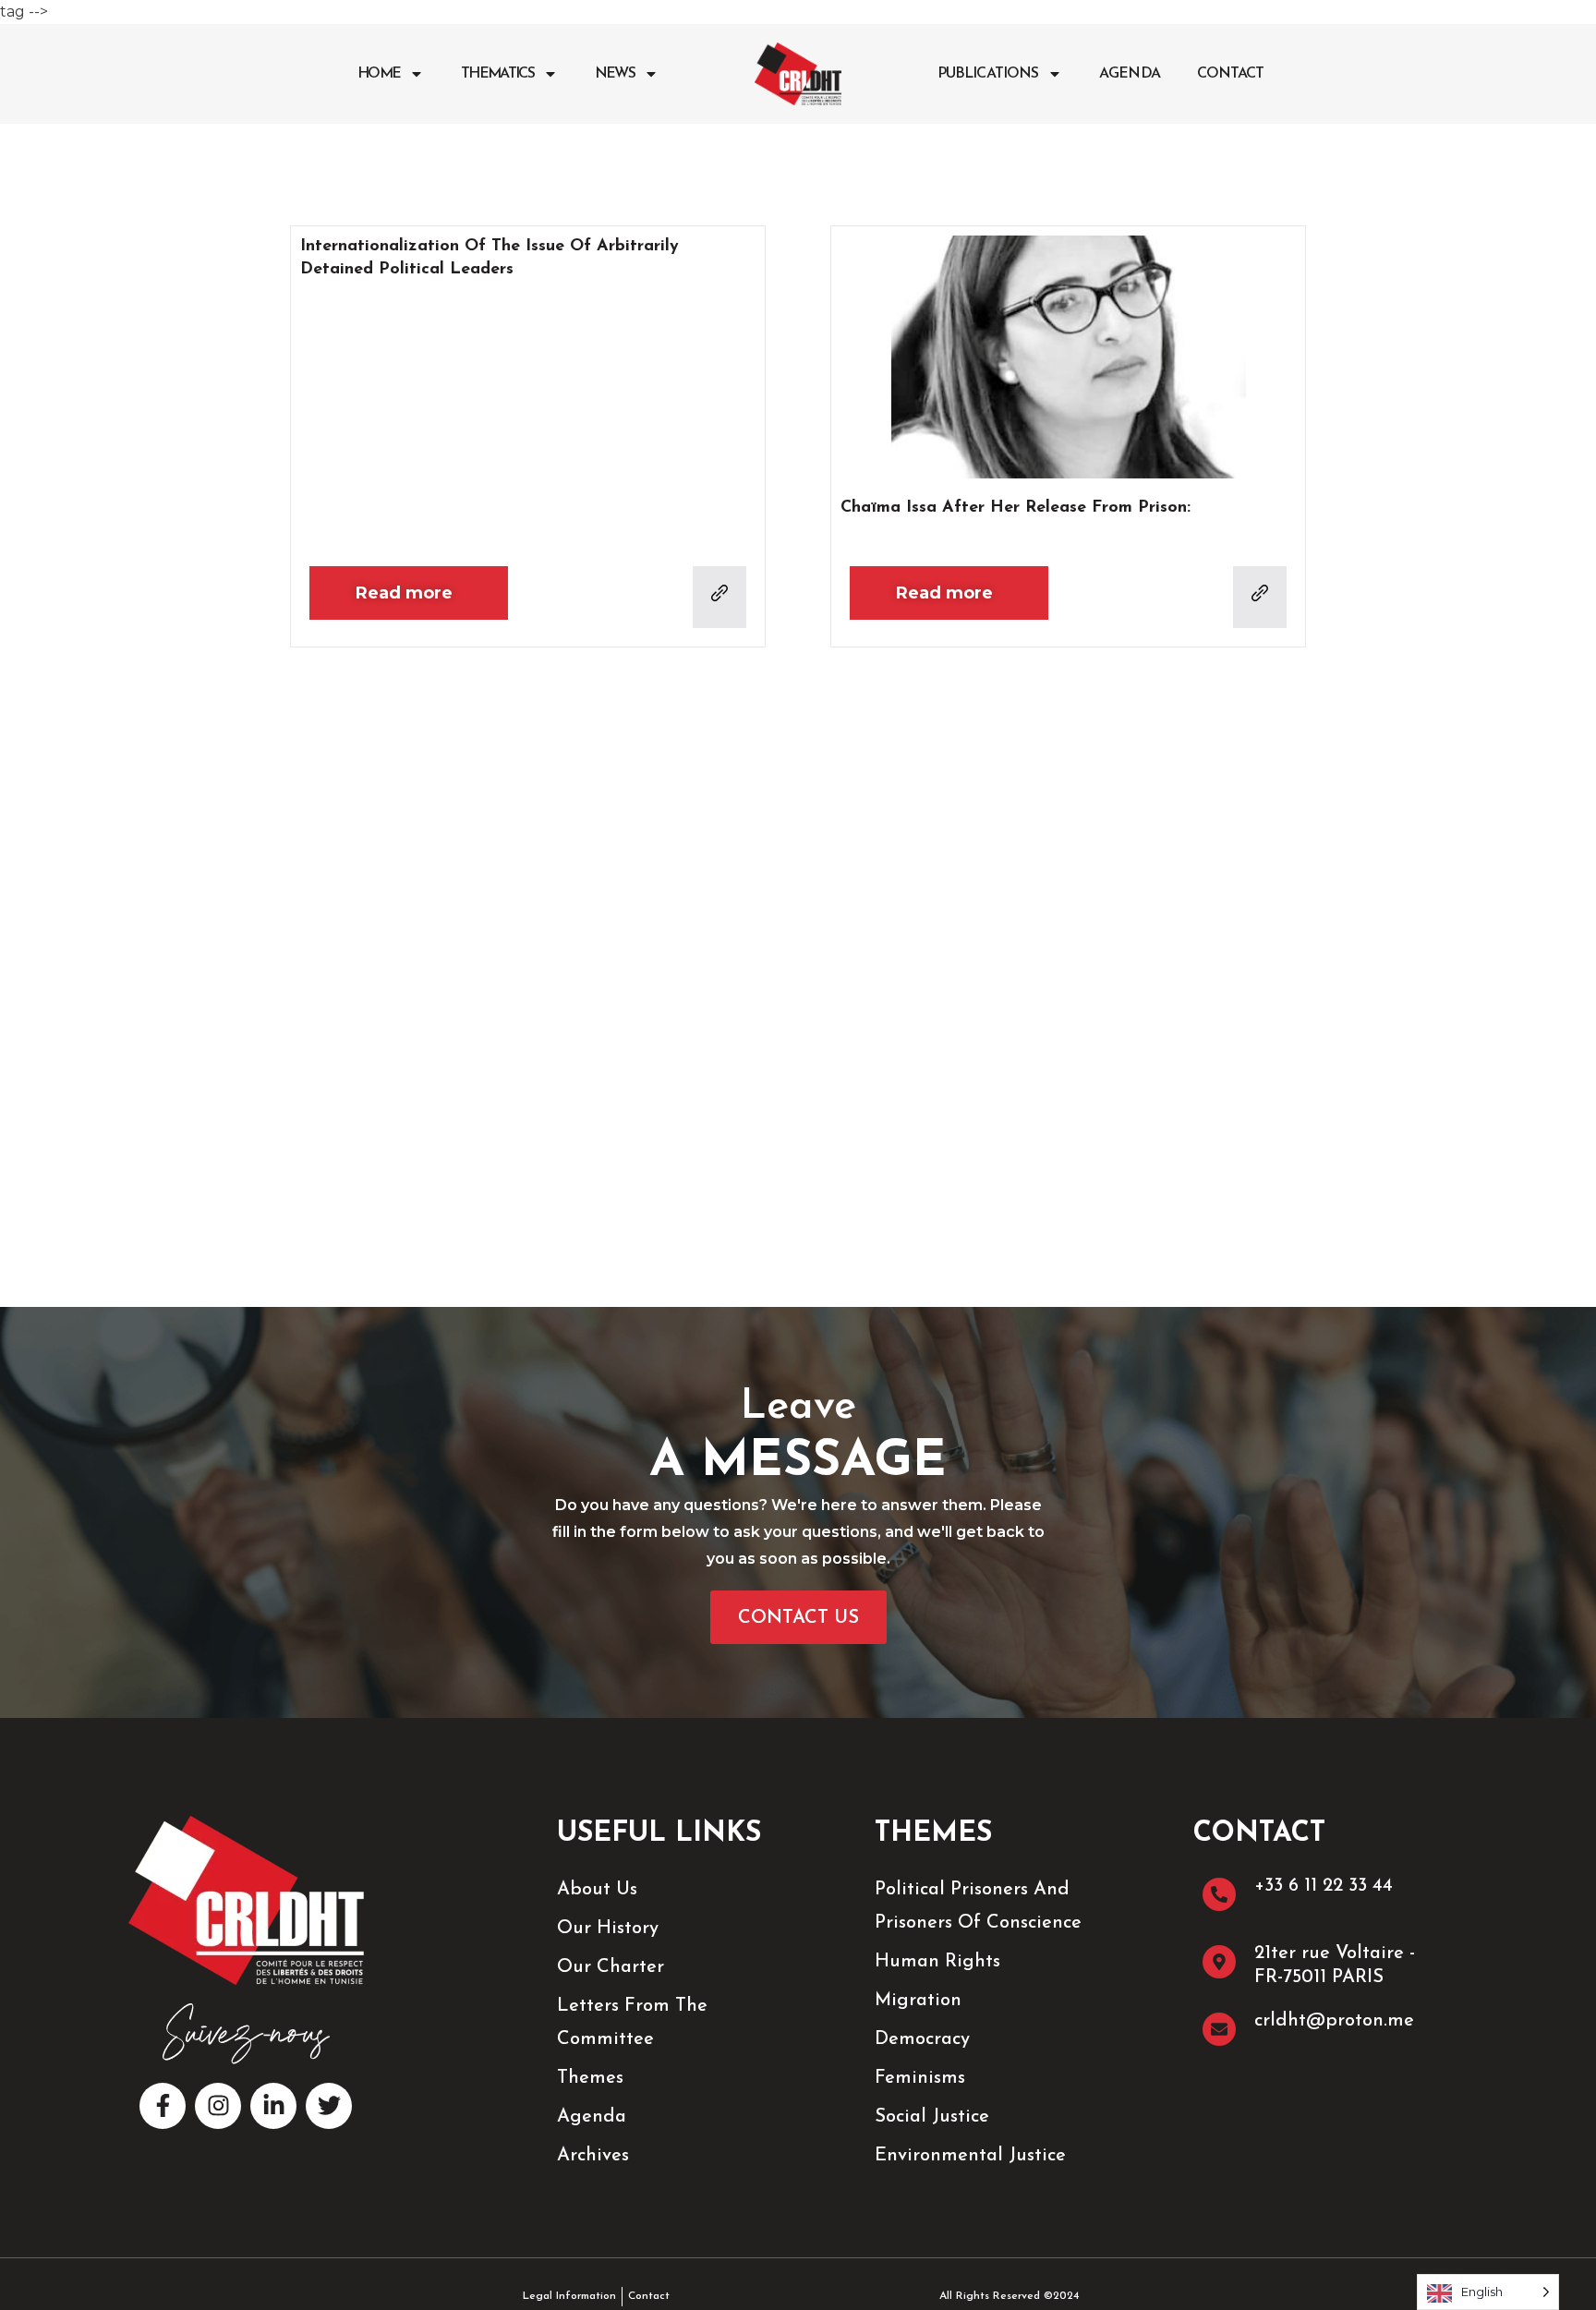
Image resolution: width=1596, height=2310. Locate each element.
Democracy (922, 2039)
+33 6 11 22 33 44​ (1324, 1886)
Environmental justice (970, 2156)
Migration (918, 2001)
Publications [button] (988, 74)
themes (590, 2078)
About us (597, 1890)
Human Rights (937, 1962)
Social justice (932, 2117)
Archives (593, 2156)
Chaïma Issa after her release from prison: (1016, 508)
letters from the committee (632, 2023)
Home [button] (379, 74)
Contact (1231, 74)
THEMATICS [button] (497, 74)
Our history (608, 1929)
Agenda (1130, 74)
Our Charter (611, 1967)
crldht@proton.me (1334, 2021)
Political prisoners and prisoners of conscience (978, 1906)
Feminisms (920, 2078)
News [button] (615, 74)
